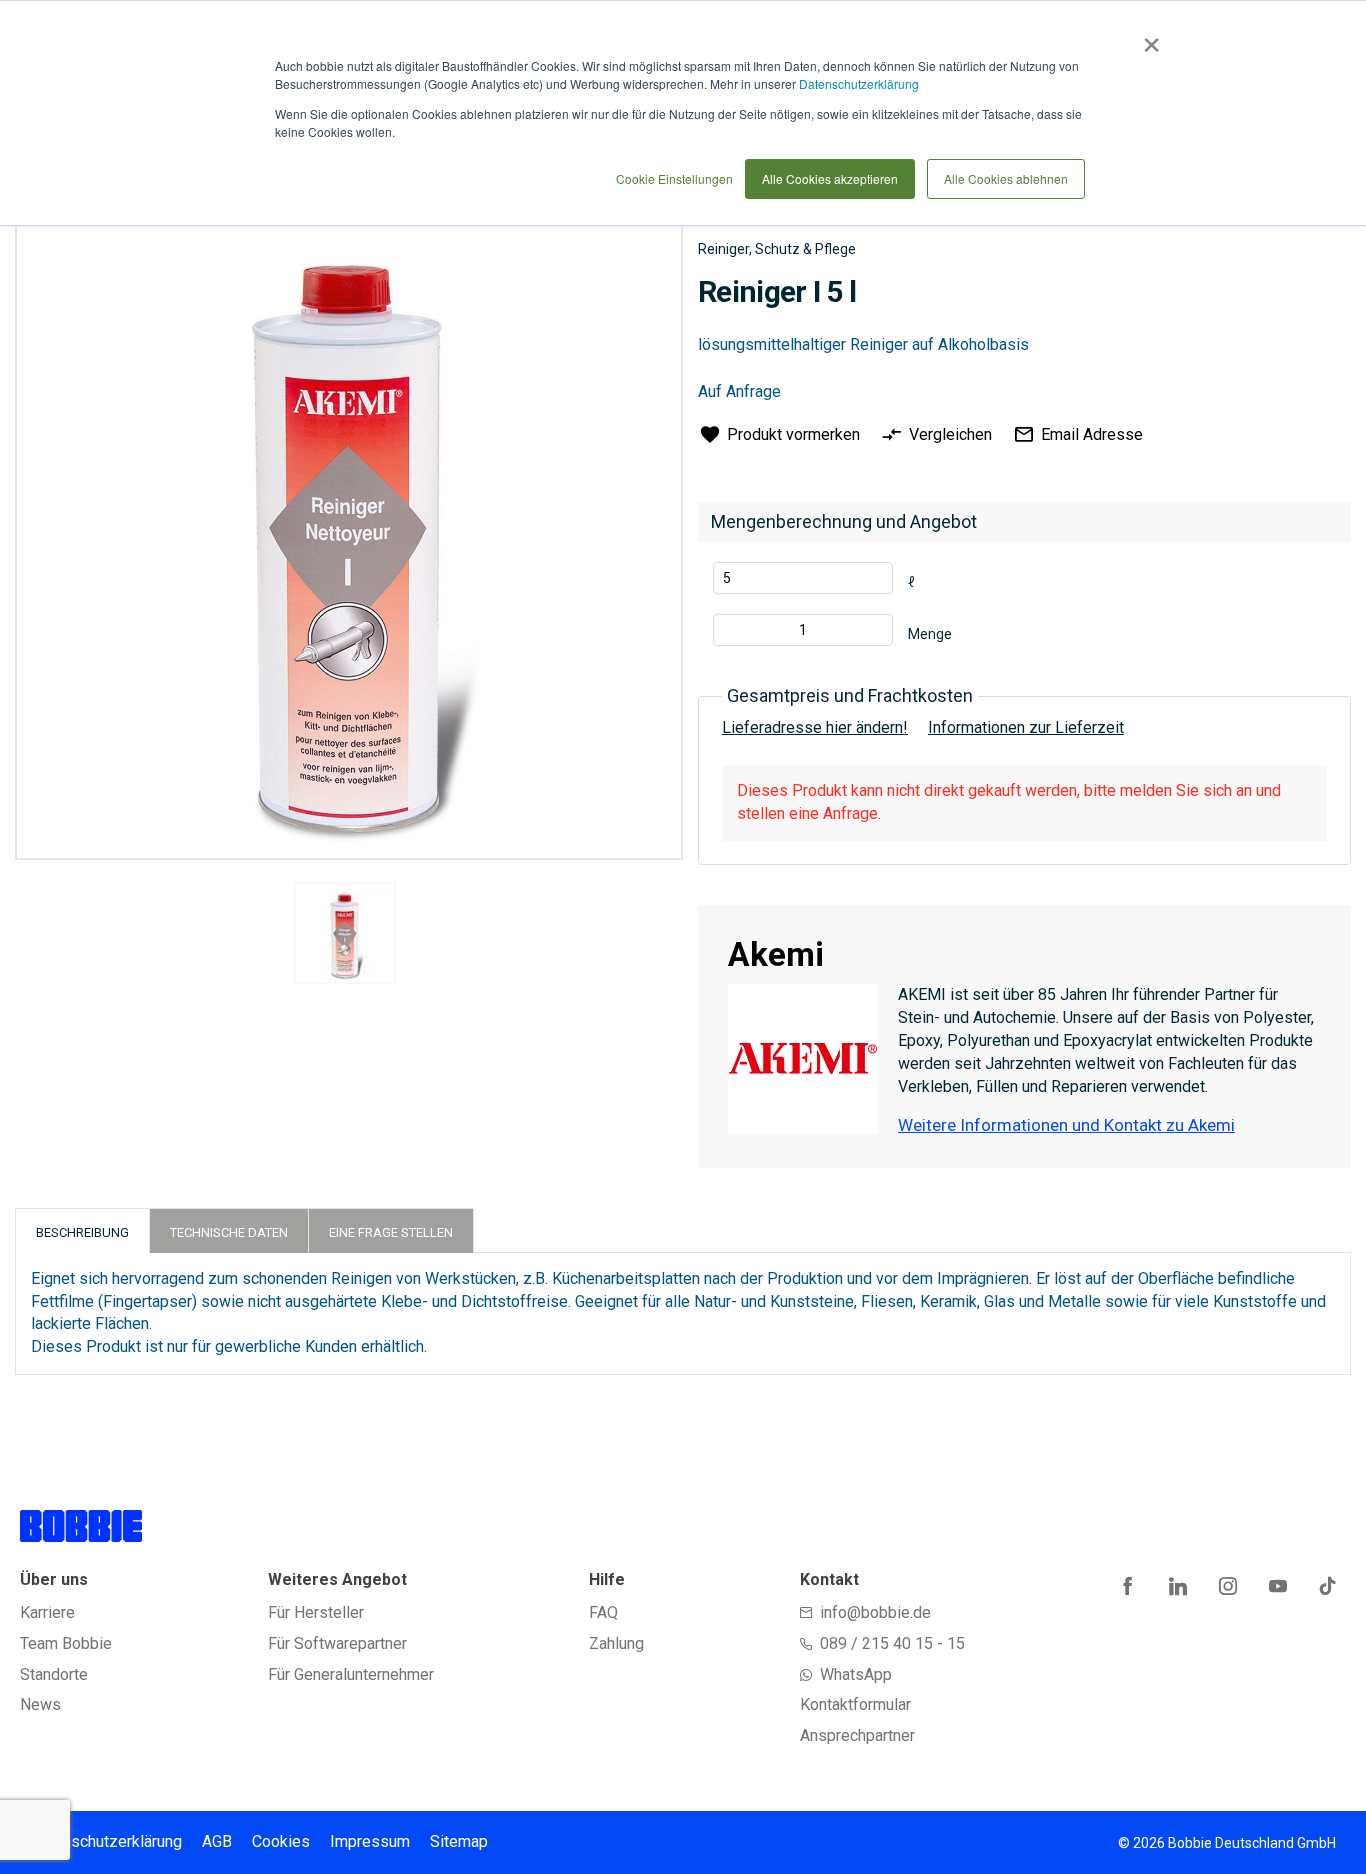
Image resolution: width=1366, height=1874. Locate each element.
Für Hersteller (316, 1612)
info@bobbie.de (875, 1612)
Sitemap (459, 1841)
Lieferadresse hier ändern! (815, 727)
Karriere (47, 1612)
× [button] (1147, 38)
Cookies (281, 1841)
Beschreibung (82, 1232)
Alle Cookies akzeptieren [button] (830, 178)
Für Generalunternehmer (351, 1674)
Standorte (54, 1674)
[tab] (82, 1230)
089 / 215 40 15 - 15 (892, 1643)
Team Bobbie (66, 1643)
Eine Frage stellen (391, 1232)
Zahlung (616, 1643)
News (40, 1704)
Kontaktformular (855, 1704)
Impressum (370, 1841)
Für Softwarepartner (337, 1643)
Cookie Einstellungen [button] (674, 178)
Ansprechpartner (857, 1735)
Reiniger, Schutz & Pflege (777, 249)
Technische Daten (229, 1232)
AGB (217, 1841)
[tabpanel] (344, 936)
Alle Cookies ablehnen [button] (1006, 178)
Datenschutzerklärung (859, 83)
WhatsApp (856, 1674)
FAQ (603, 1612)
